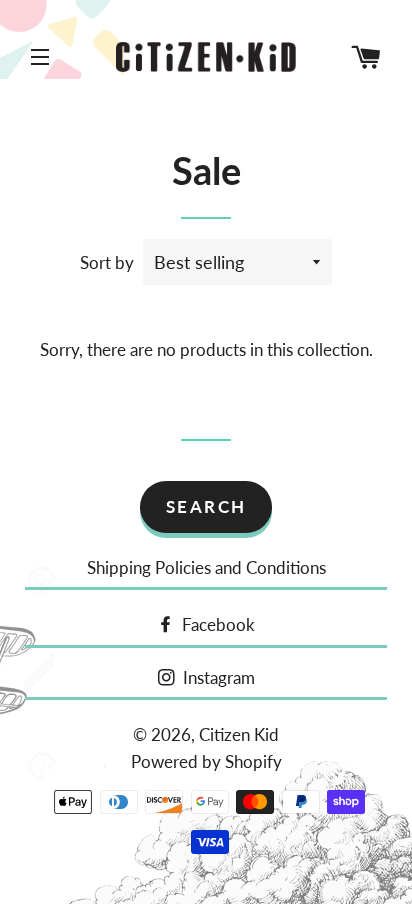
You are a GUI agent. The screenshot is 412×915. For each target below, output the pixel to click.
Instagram (217, 677)
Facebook (216, 624)
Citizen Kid (239, 734)
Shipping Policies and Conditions (206, 567)
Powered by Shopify (206, 761)
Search (206, 506)
